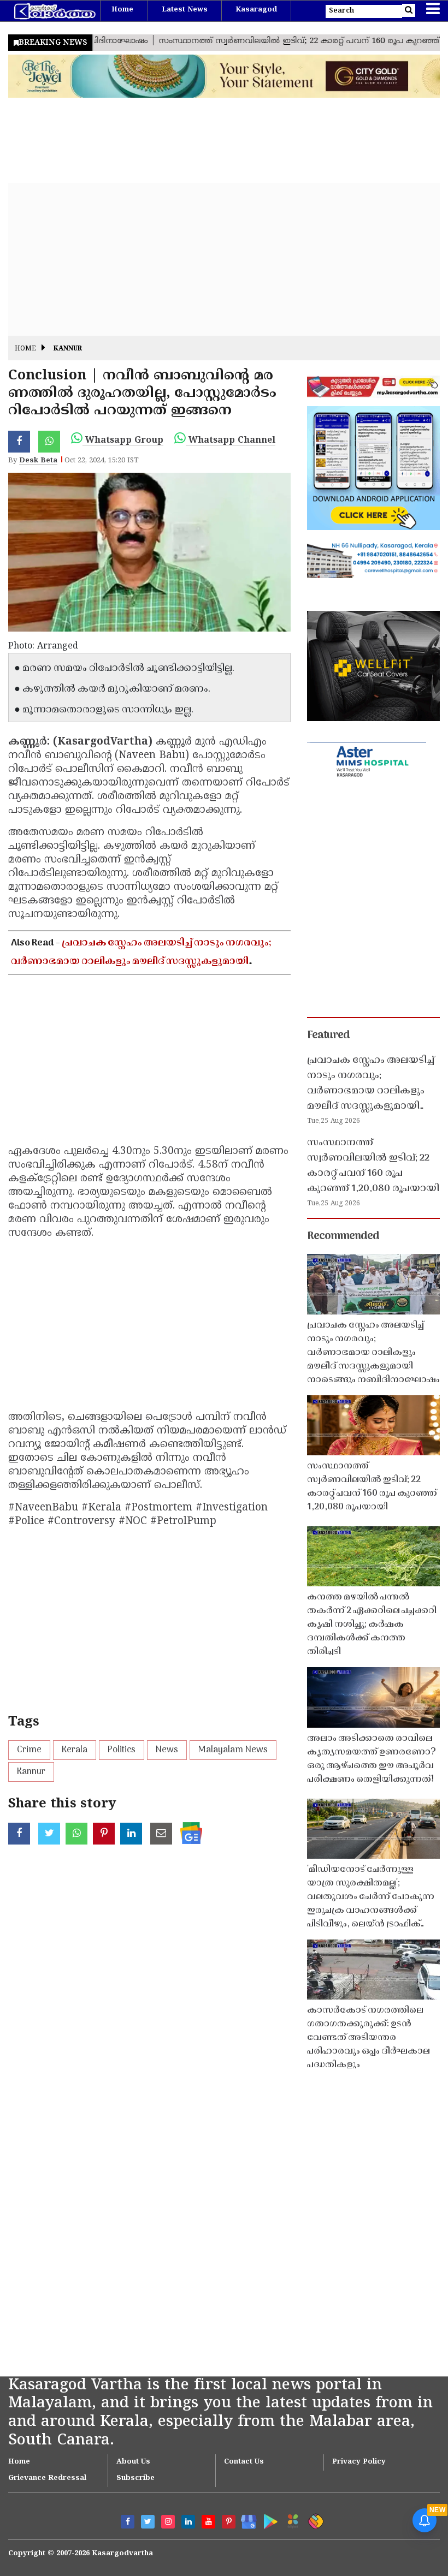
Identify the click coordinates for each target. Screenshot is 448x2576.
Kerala (75, 1750)
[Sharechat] (314, 2520)
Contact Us (244, 2462)
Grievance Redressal (47, 2478)
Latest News (185, 10)
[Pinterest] (229, 2522)
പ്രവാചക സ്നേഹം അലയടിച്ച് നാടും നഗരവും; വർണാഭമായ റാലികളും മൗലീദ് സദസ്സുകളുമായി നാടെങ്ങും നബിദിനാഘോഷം (141, 962)
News (167, 1750)
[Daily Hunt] (291, 2520)
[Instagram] (168, 2522)
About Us (133, 2462)
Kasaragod (256, 10)
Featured (328, 1036)
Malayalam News (233, 1750)
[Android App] (268, 2520)
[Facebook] (128, 2522)
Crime (29, 1750)
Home (122, 10)
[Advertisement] (224, 259)
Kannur (68, 349)
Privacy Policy (359, 2462)
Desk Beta (38, 461)
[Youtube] (208, 2522)
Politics (122, 1750)
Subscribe (135, 2478)
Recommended (343, 1236)
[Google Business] (245, 2520)
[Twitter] (148, 2522)
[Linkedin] (188, 2522)
